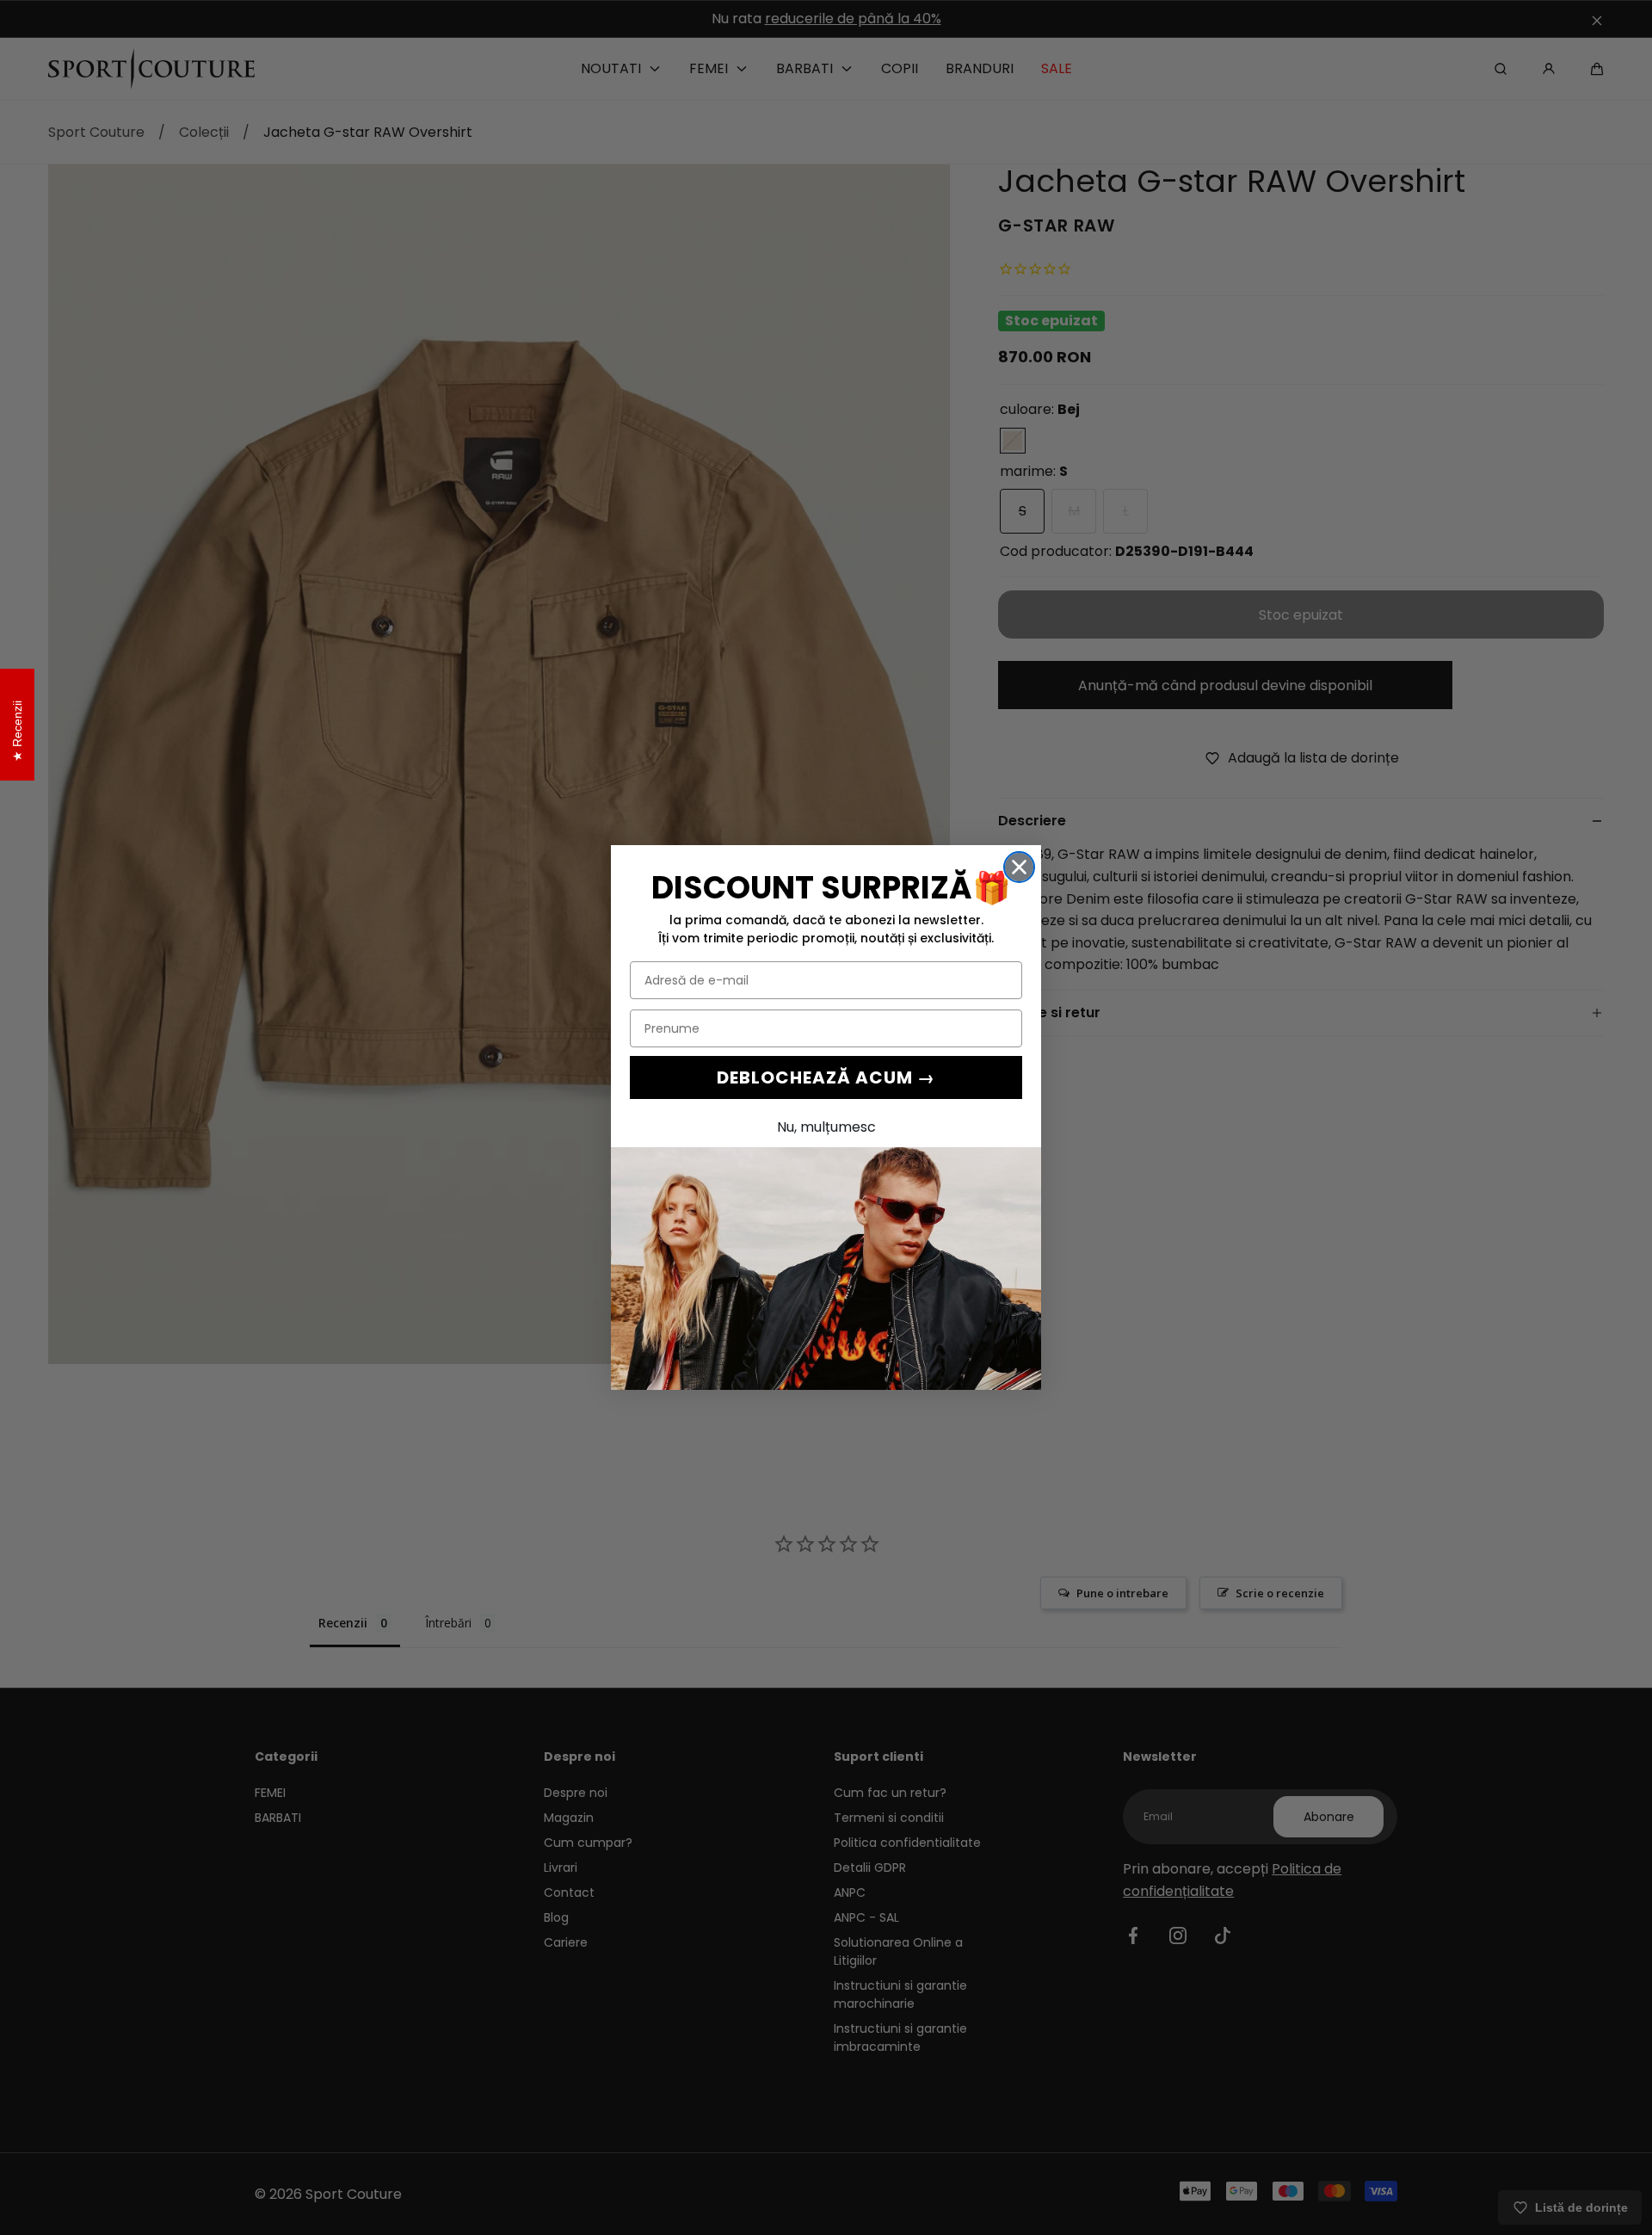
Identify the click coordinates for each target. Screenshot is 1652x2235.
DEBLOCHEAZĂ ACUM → (826, 1077)
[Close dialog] (1019, 867)
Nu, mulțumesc (826, 1127)
